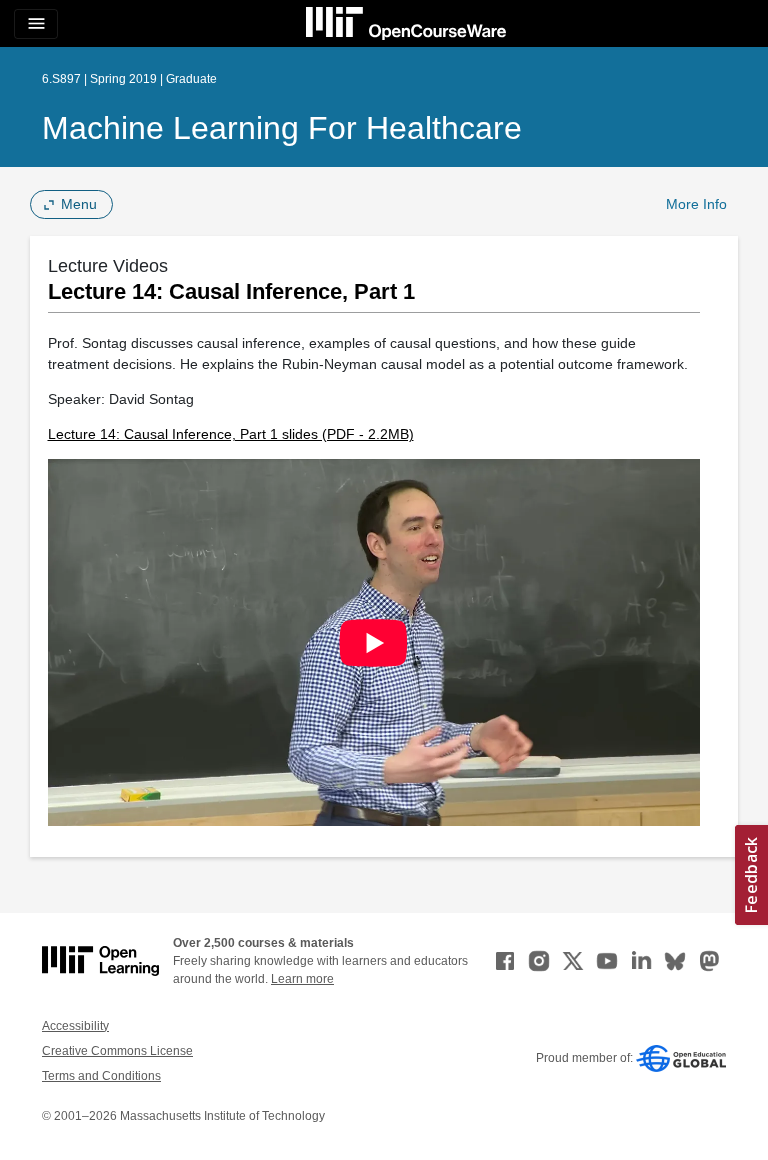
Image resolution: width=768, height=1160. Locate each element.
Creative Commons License (117, 1051)
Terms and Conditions (101, 1076)
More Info (696, 204)
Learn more (302, 979)
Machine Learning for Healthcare (282, 128)
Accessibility (75, 1026)
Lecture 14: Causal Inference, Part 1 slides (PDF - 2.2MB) (231, 434)
